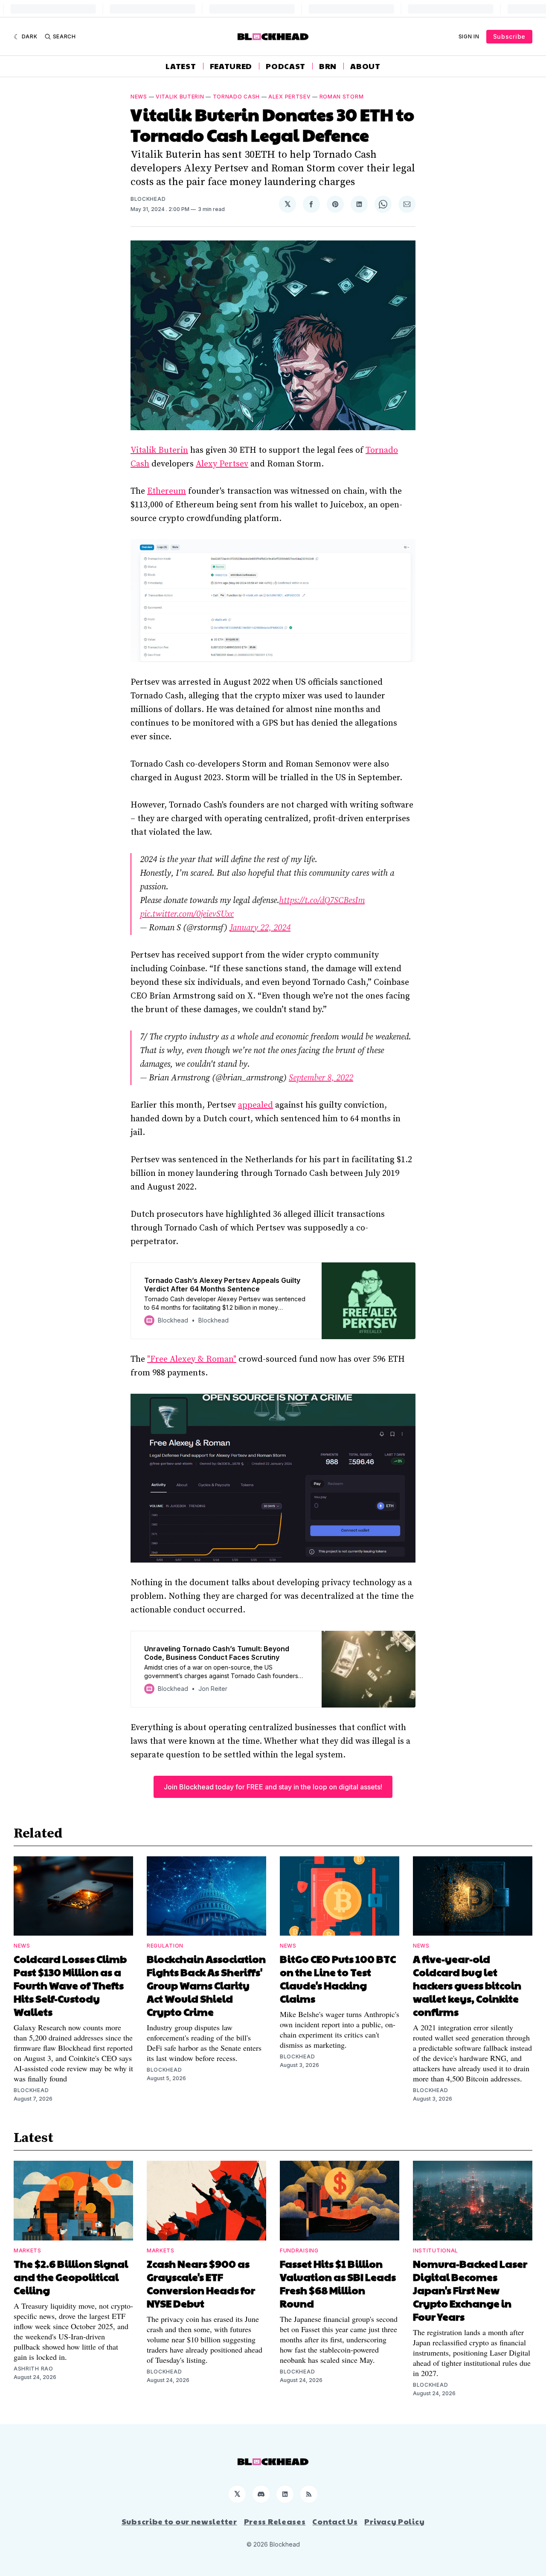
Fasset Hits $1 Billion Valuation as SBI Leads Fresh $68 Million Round (338, 2283)
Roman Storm (342, 97)
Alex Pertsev (289, 97)
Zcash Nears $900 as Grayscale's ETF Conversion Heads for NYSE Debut (201, 2283)
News (139, 97)
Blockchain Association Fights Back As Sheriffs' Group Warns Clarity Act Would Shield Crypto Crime (206, 1985)
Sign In (469, 36)
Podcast (286, 66)
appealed (256, 1105)
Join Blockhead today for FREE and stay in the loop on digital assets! (273, 1787)
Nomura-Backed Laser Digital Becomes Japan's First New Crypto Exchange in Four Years (470, 2290)
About (365, 66)
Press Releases (275, 2521)
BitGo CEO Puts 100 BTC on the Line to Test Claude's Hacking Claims (338, 1978)
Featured (231, 66)
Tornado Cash (236, 97)
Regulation (165, 1946)
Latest (181, 66)
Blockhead (148, 199)
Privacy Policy (394, 2521)
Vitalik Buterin (180, 97)
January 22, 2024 (260, 928)
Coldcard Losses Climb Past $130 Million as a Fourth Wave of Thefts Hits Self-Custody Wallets (70, 1985)
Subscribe (509, 36)
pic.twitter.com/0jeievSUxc (187, 914)
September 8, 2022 (321, 1078)
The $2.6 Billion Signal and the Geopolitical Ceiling (71, 2277)
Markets (28, 2250)
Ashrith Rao (33, 2369)
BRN (328, 66)
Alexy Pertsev (222, 464)
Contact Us (335, 2521)
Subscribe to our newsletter (179, 2521)
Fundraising (299, 2250)
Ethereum (167, 491)
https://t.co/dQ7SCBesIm (322, 901)
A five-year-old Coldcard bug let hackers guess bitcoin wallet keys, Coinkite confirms (467, 1985)
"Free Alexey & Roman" (192, 1359)
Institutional (436, 2250)
